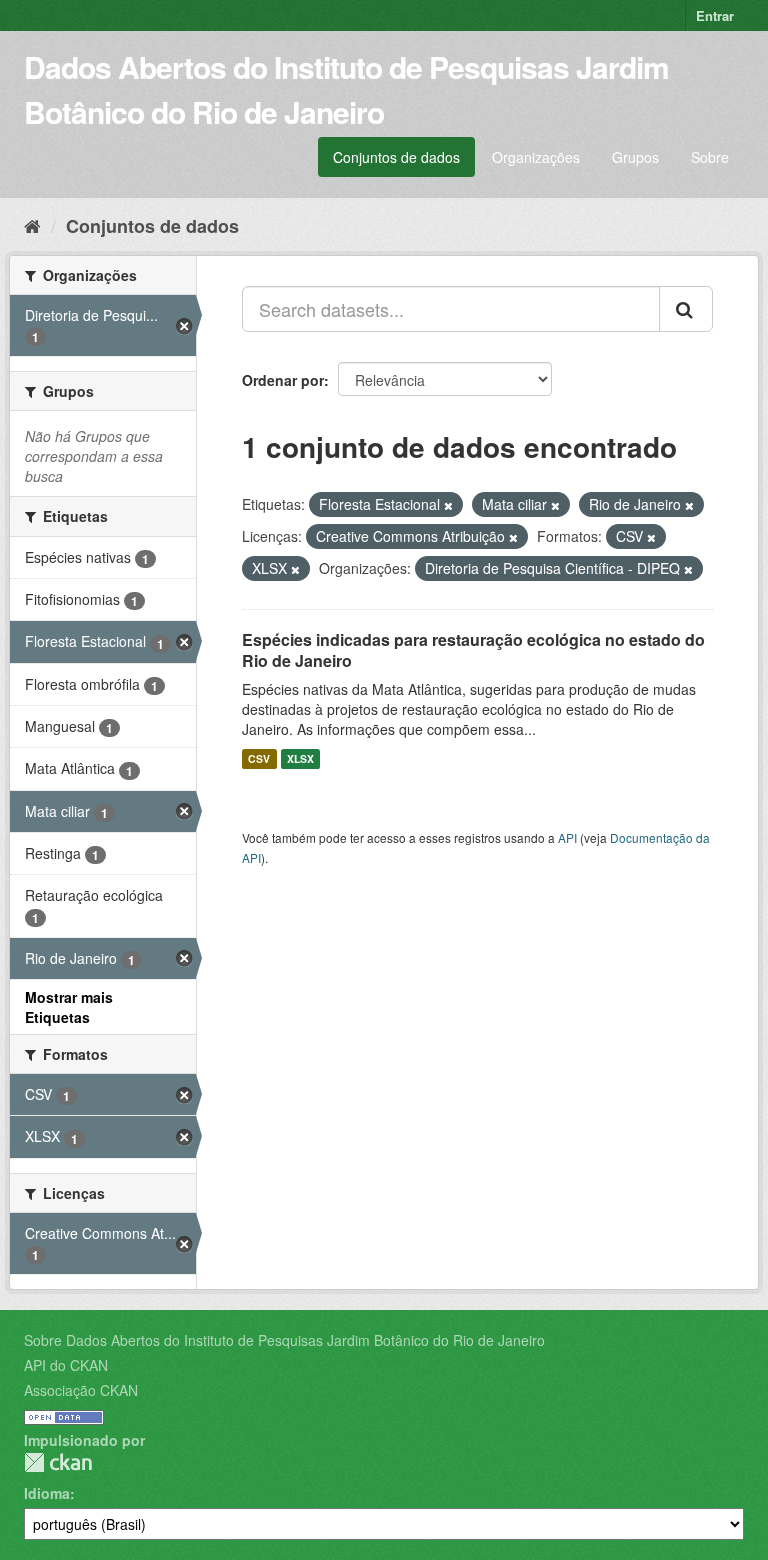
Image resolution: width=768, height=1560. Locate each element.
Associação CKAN (81, 1390)
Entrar (715, 15)
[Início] (32, 225)
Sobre (710, 157)
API (567, 837)
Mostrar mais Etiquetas (69, 1007)
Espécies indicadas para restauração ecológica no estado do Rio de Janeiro (473, 650)
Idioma (47, 1493)
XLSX (300, 758)
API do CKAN (66, 1365)
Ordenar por (283, 380)
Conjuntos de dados (396, 157)
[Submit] (686, 309)
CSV (259, 758)
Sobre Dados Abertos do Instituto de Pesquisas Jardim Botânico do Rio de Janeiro (284, 1340)
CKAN (58, 1462)
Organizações (536, 157)
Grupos (635, 157)
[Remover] (448, 505)
